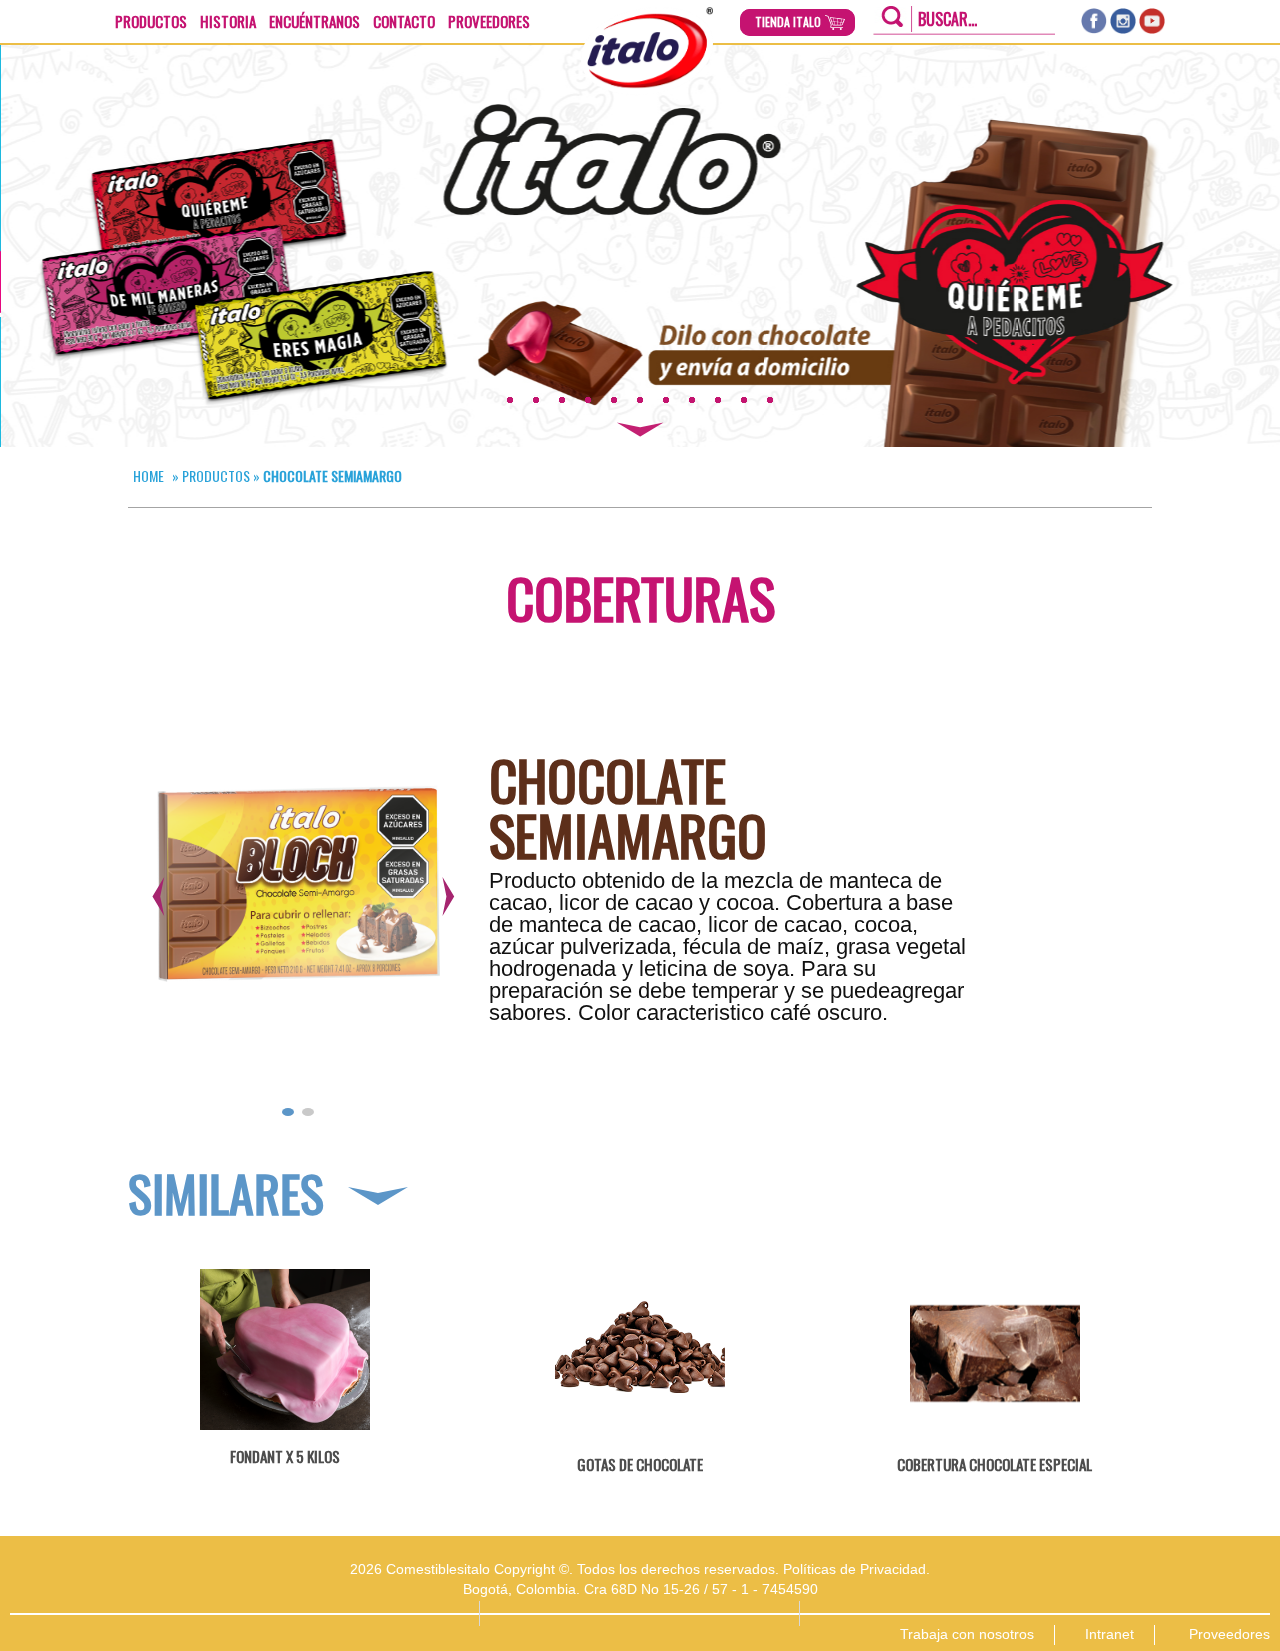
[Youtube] (1152, 21)
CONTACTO (404, 21)
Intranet (1109, 1634)
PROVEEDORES (489, 21)
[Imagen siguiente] (443, 894)
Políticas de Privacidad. (856, 1569)
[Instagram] (1123, 21)
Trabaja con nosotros (967, 1634)
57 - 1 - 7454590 (765, 1589)
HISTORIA (228, 21)
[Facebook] (1094, 21)
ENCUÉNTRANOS (314, 21)
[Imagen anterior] (153, 894)
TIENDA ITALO (788, 22)
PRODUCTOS (151, 21)
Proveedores (1229, 1634)
